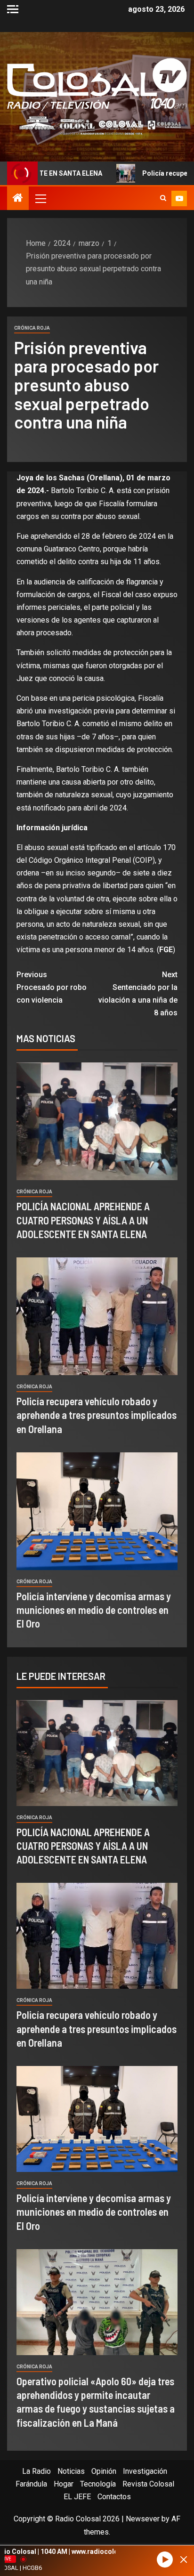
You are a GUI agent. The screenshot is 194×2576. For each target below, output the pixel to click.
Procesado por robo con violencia (52, 987)
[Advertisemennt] (97, 125)
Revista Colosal (148, 2484)
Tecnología (98, 2484)
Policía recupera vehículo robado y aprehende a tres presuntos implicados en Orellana (97, 1415)
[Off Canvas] (13, 9)
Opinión (104, 2471)
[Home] (18, 199)
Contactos (114, 2497)
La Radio (36, 2471)
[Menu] (40, 198)
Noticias (71, 2471)
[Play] (165, 2560)
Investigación (145, 2471)
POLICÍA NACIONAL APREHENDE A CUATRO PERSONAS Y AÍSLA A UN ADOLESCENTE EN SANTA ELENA (83, 1220)
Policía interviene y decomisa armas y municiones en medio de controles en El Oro (94, 1610)
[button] (40, 198)
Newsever (143, 2519)
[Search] (163, 198)
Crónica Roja (32, 328)
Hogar (64, 2484)
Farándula (31, 2484)
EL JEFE (77, 2497)
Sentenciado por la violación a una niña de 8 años (138, 994)
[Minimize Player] (184, 2560)
